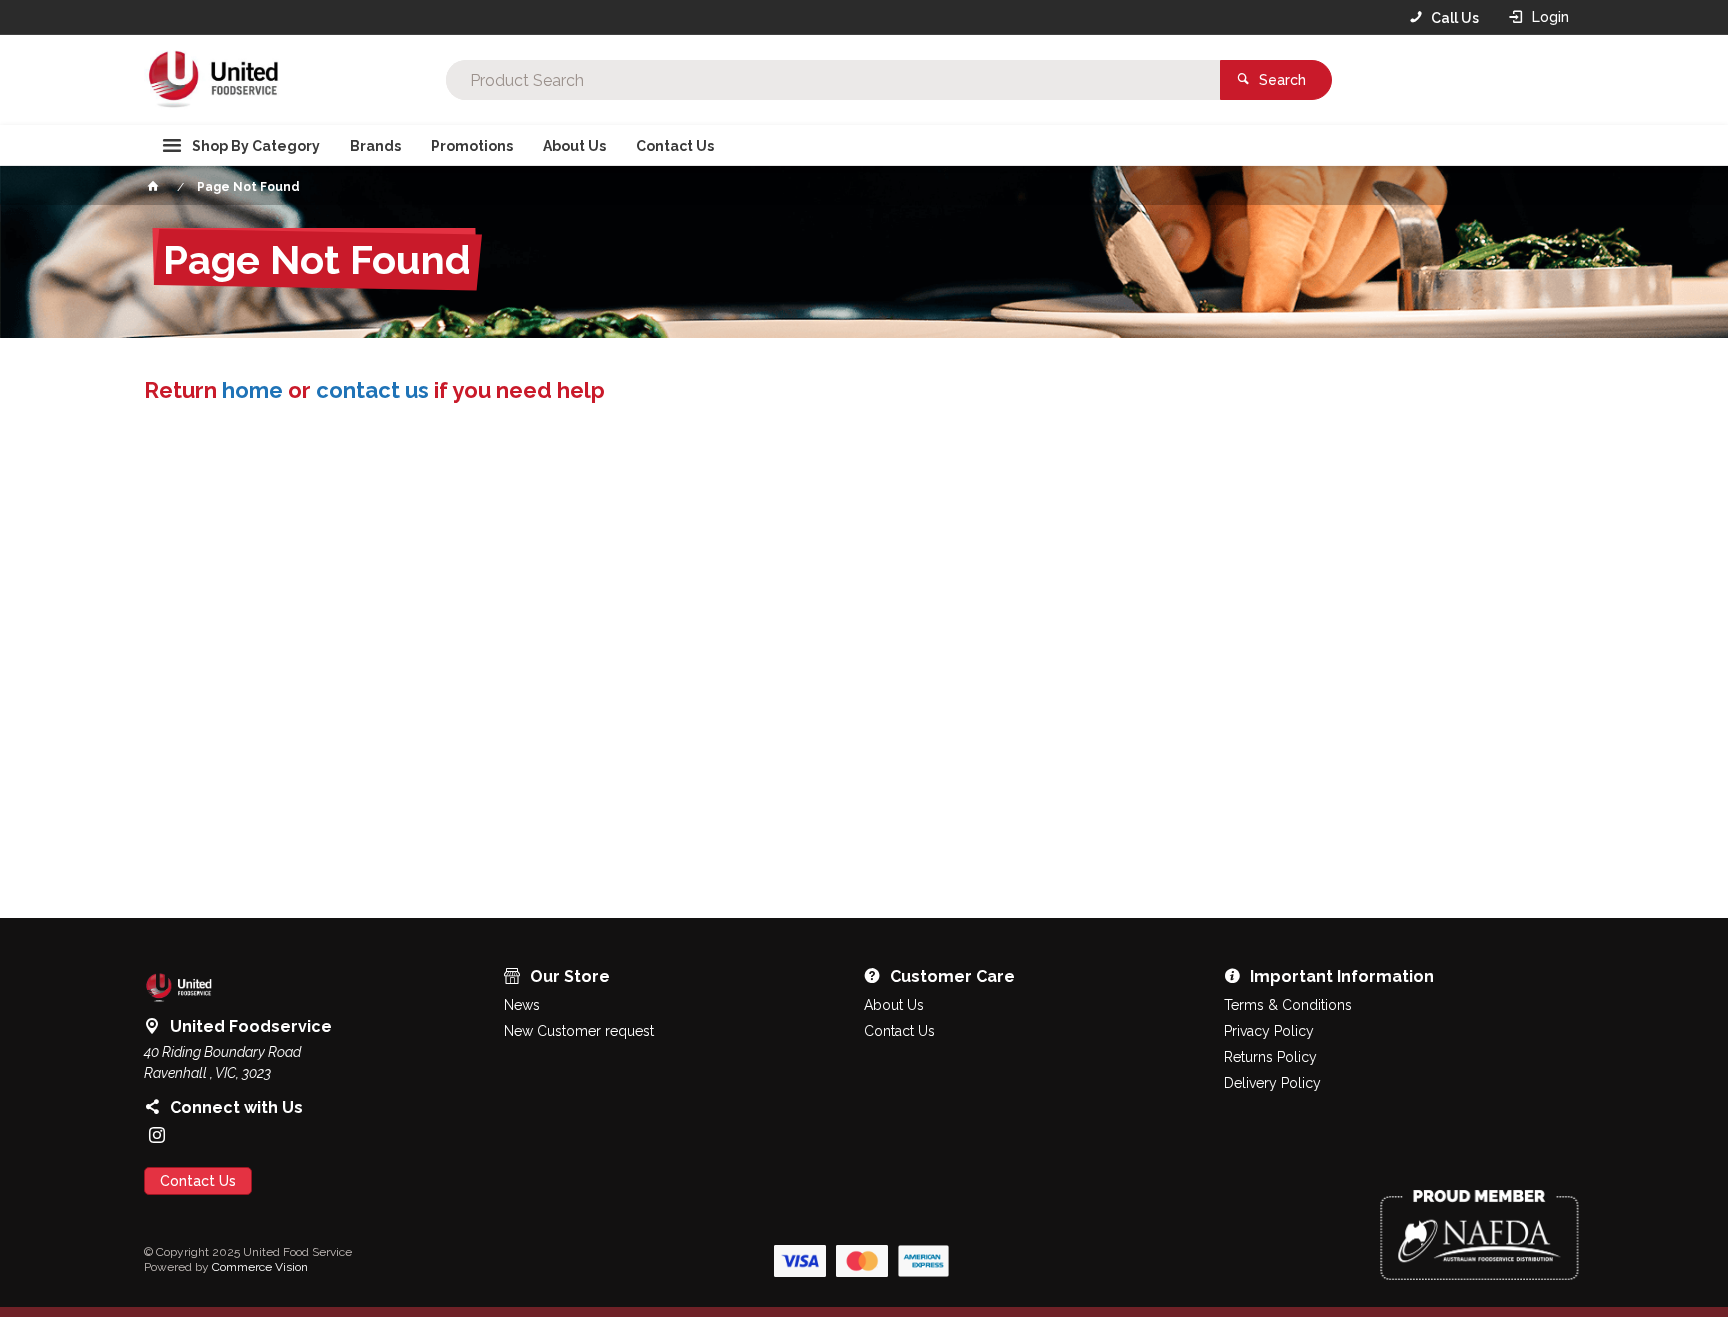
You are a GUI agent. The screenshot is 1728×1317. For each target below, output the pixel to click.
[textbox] (833, 80)
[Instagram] (157, 1135)
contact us (372, 390)
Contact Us (198, 1181)
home (252, 390)
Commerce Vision (260, 1267)
